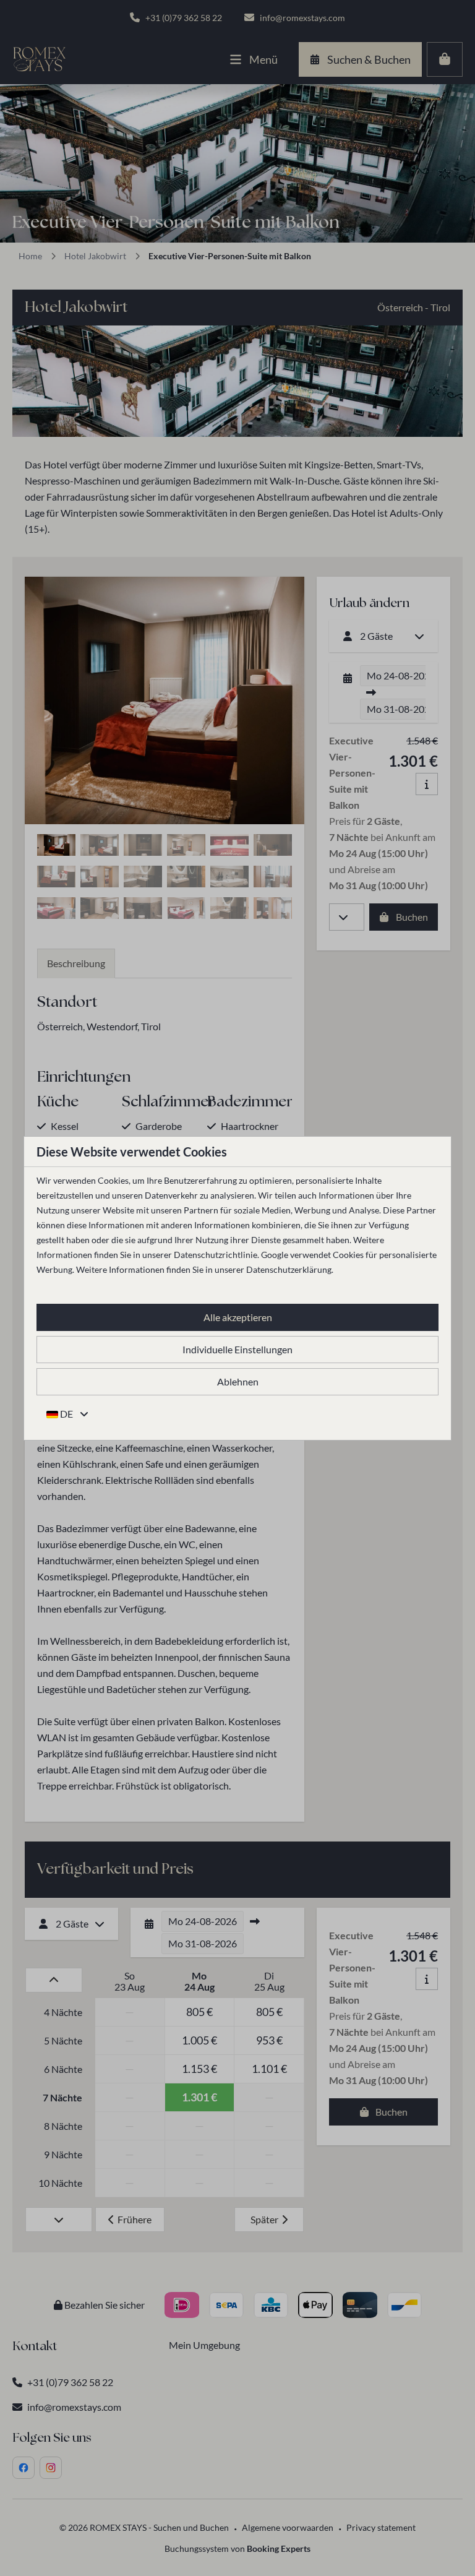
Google (275, 1255)
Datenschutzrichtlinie (216, 1255)
